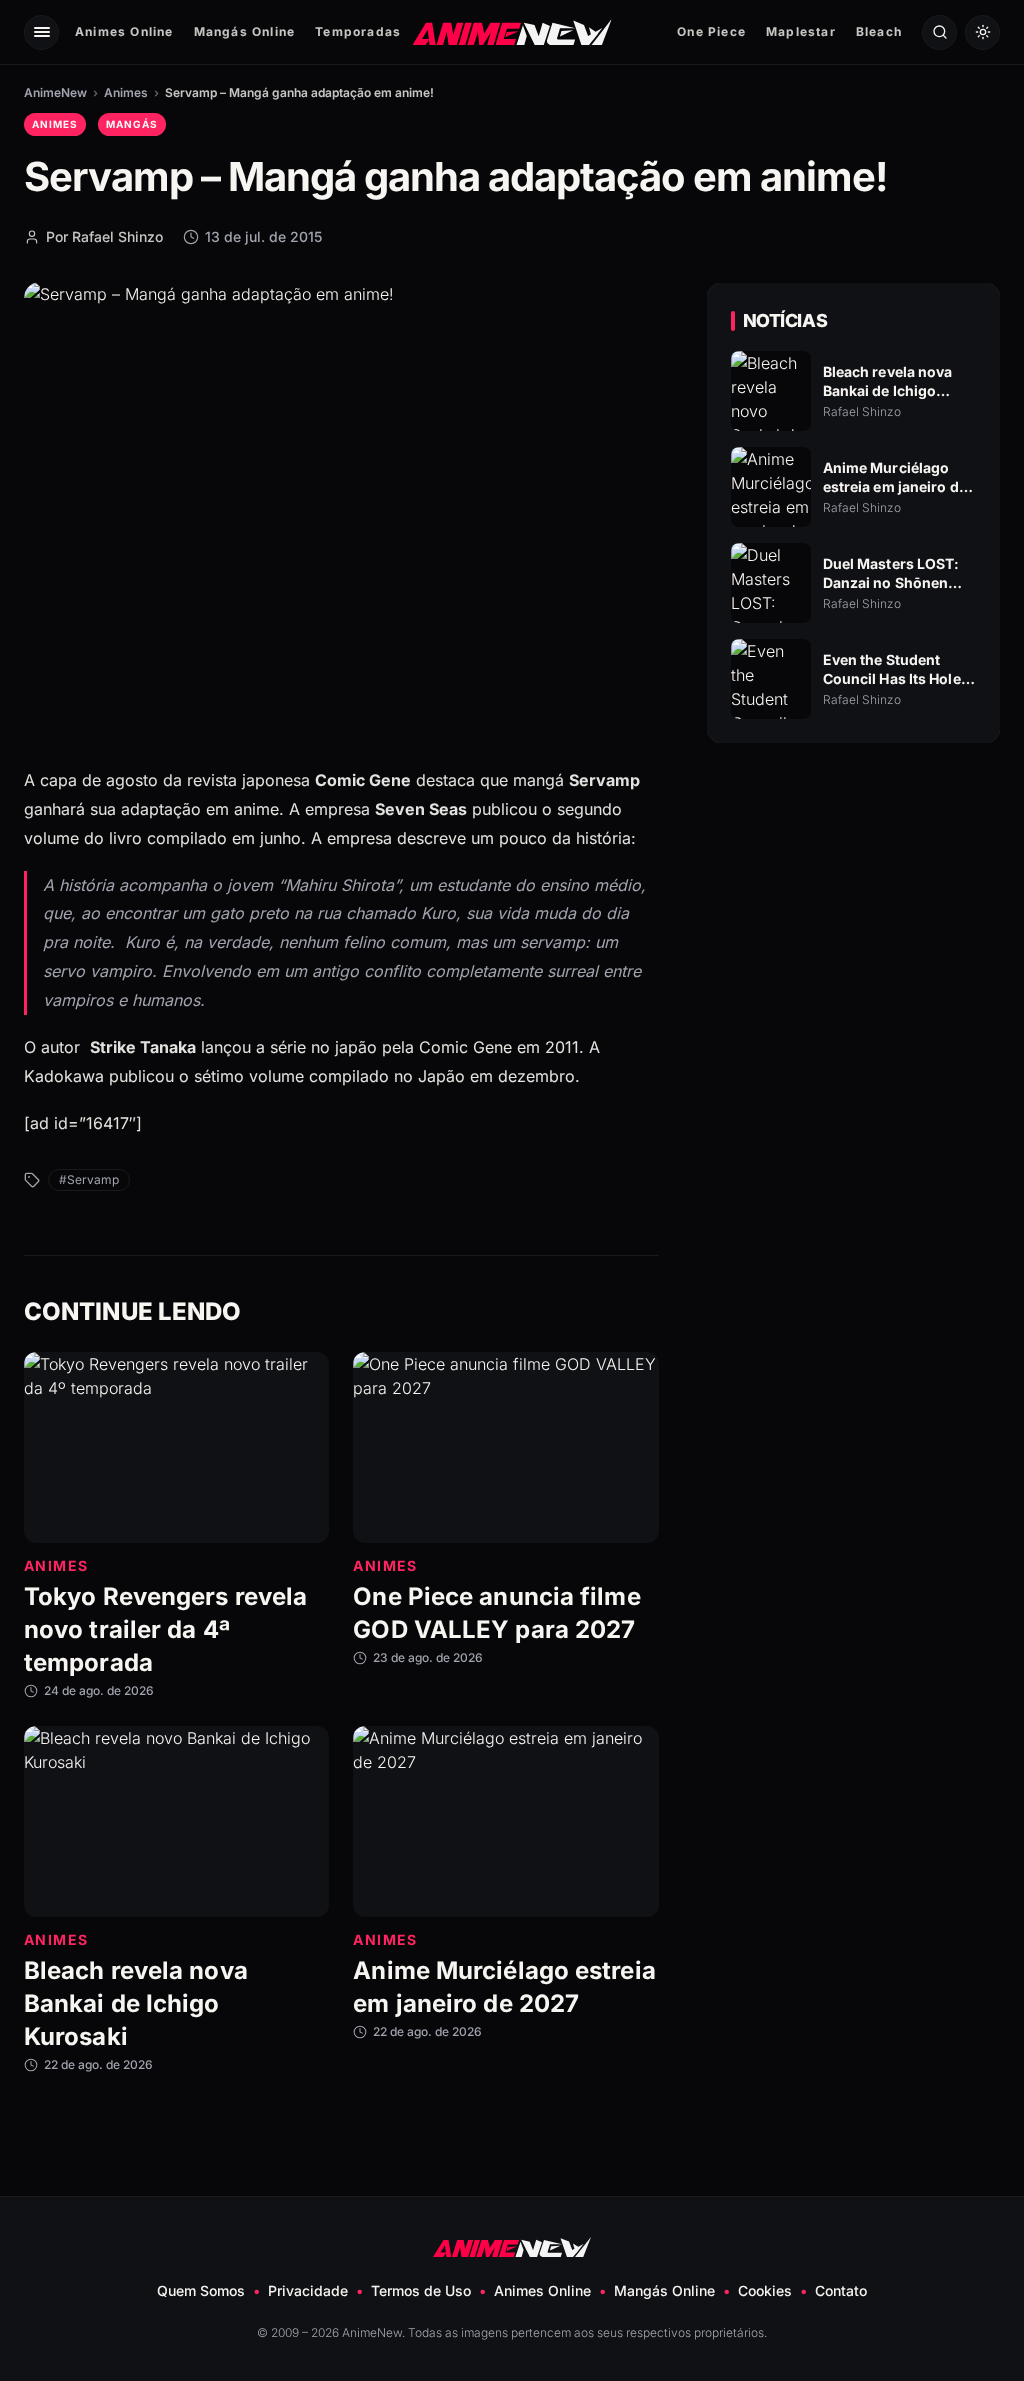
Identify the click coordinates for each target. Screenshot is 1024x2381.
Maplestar (801, 31)
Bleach (879, 31)
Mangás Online (245, 31)
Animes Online (124, 31)
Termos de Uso (421, 2290)
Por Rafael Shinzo (104, 236)
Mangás (132, 124)
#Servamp (89, 1179)
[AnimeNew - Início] (512, 31)
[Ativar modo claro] (982, 32)
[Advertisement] (853, 931)
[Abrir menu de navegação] (41, 32)
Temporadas (358, 31)
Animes (126, 92)
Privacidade (308, 2290)
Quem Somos (201, 2290)
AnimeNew (55, 92)
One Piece (711, 31)
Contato (841, 2290)
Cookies (765, 2290)
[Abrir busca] (939, 32)
